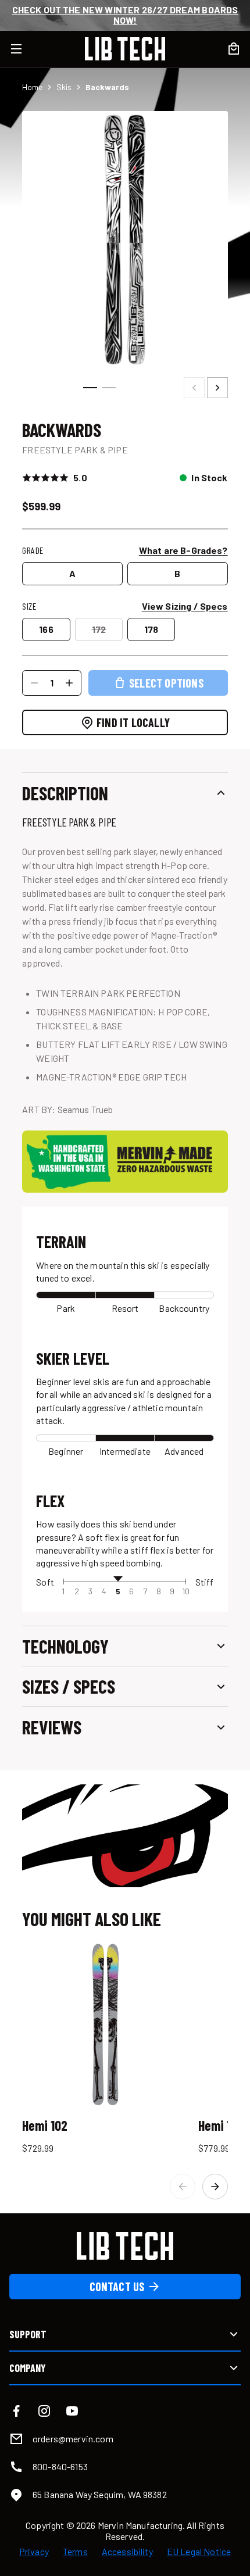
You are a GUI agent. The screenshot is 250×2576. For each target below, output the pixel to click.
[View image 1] (90, 388)
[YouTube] (72, 2411)
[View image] (125, 239)
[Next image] (217, 388)
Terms (75, 2552)
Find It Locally (133, 722)
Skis (64, 87)
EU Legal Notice (199, 2552)
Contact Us (117, 2287)
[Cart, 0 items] (234, 49)
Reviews (52, 1727)
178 (151, 629)
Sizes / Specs (69, 1686)
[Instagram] (44, 2411)
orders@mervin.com (73, 2439)
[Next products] (215, 2187)
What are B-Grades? (183, 550)
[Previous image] (194, 388)
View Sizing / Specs (185, 606)
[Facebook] (16, 2411)
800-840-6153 (60, 2466)
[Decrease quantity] (34, 683)
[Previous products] (183, 2187)
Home (32, 87)
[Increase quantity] (69, 683)
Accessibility (127, 2552)
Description (65, 793)
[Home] (125, 49)
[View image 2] (109, 388)
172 (99, 629)
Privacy (34, 2552)
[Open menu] (23, 49)
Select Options (166, 683)
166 (46, 629)
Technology (65, 1646)
